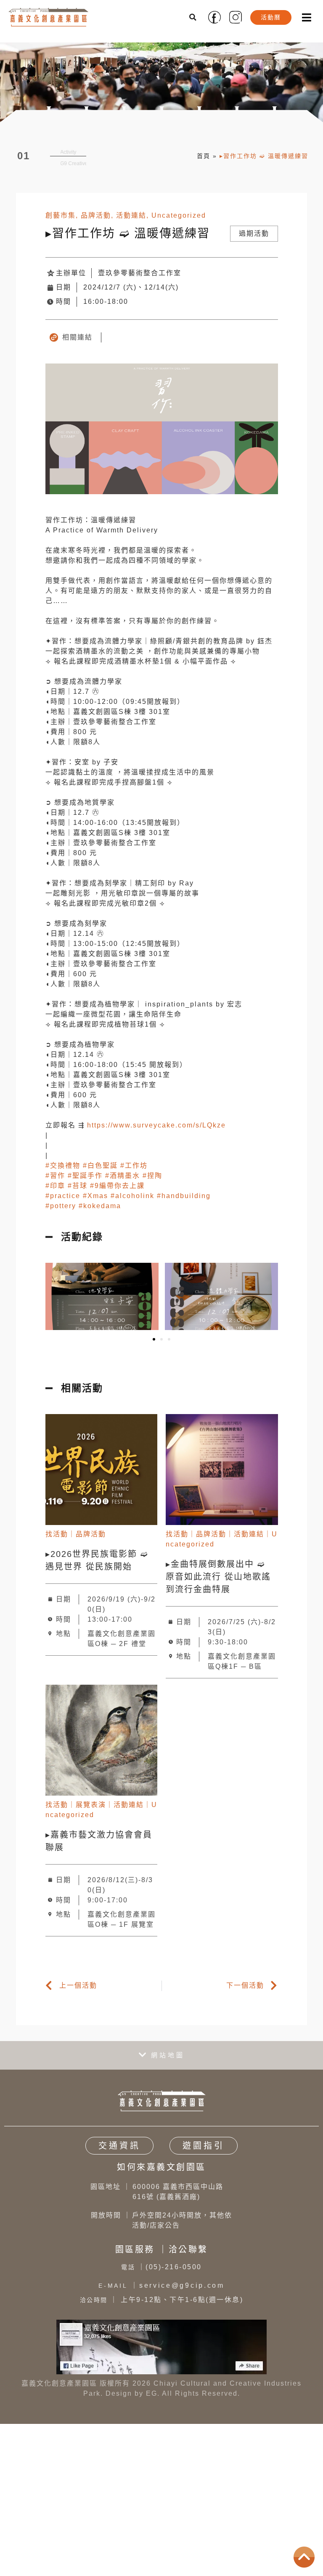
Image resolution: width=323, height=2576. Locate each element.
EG (152, 2400)
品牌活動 (96, 221)
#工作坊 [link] (134, 1171)
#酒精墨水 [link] (123, 1181)
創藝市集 (61, 221)
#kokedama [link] (100, 1212)
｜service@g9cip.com (161, 2292)
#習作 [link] (55, 1181)
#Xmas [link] (95, 1202)
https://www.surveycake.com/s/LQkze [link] (156, 1131)
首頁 (204, 159)
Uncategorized (179, 221)
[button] (193, 17)
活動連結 (131, 221)
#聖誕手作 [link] (85, 1181)
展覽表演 (91, 1811)
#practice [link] (63, 1202)
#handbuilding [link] (184, 1202)
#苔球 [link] (78, 1192)
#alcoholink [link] (132, 1202)
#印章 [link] (55, 1192)
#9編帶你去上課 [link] (117, 1192)
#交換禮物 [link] (63, 1171)
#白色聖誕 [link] (100, 1171)
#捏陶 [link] (152, 1181)
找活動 (57, 1540)
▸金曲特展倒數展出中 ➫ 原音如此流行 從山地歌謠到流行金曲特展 (218, 1583)
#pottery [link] (61, 1212)
